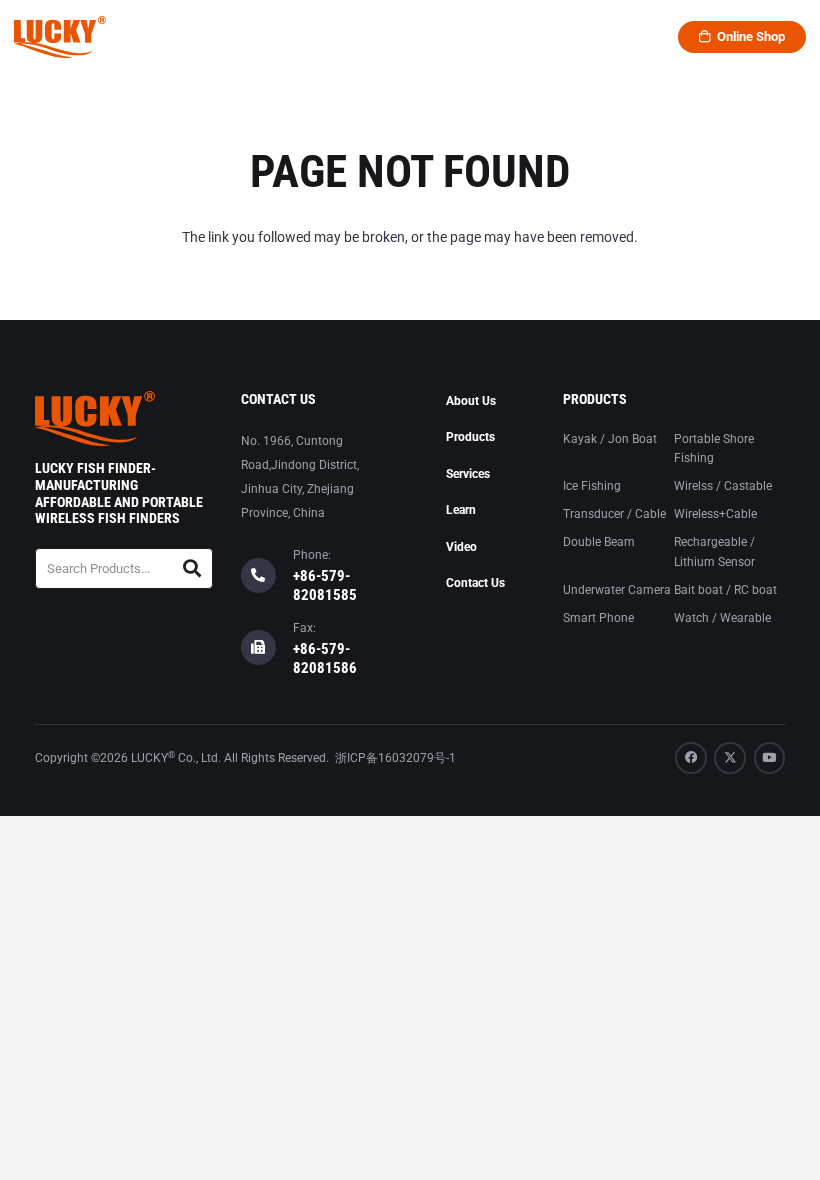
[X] (730, 758)
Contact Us (475, 583)
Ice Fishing (592, 486)
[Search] (191, 568)
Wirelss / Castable (723, 486)
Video (461, 547)
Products (470, 437)
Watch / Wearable (722, 618)
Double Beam (599, 542)
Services (468, 474)
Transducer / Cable (614, 514)
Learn (461, 510)
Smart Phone (598, 618)
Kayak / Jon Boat (610, 439)
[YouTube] (770, 758)
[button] (299, 37)
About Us (471, 401)
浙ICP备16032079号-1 (395, 758)
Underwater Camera (617, 590)
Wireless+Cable (715, 514)
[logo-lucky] (60, 37)
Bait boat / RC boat (725, 590)
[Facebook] (691, 758)
